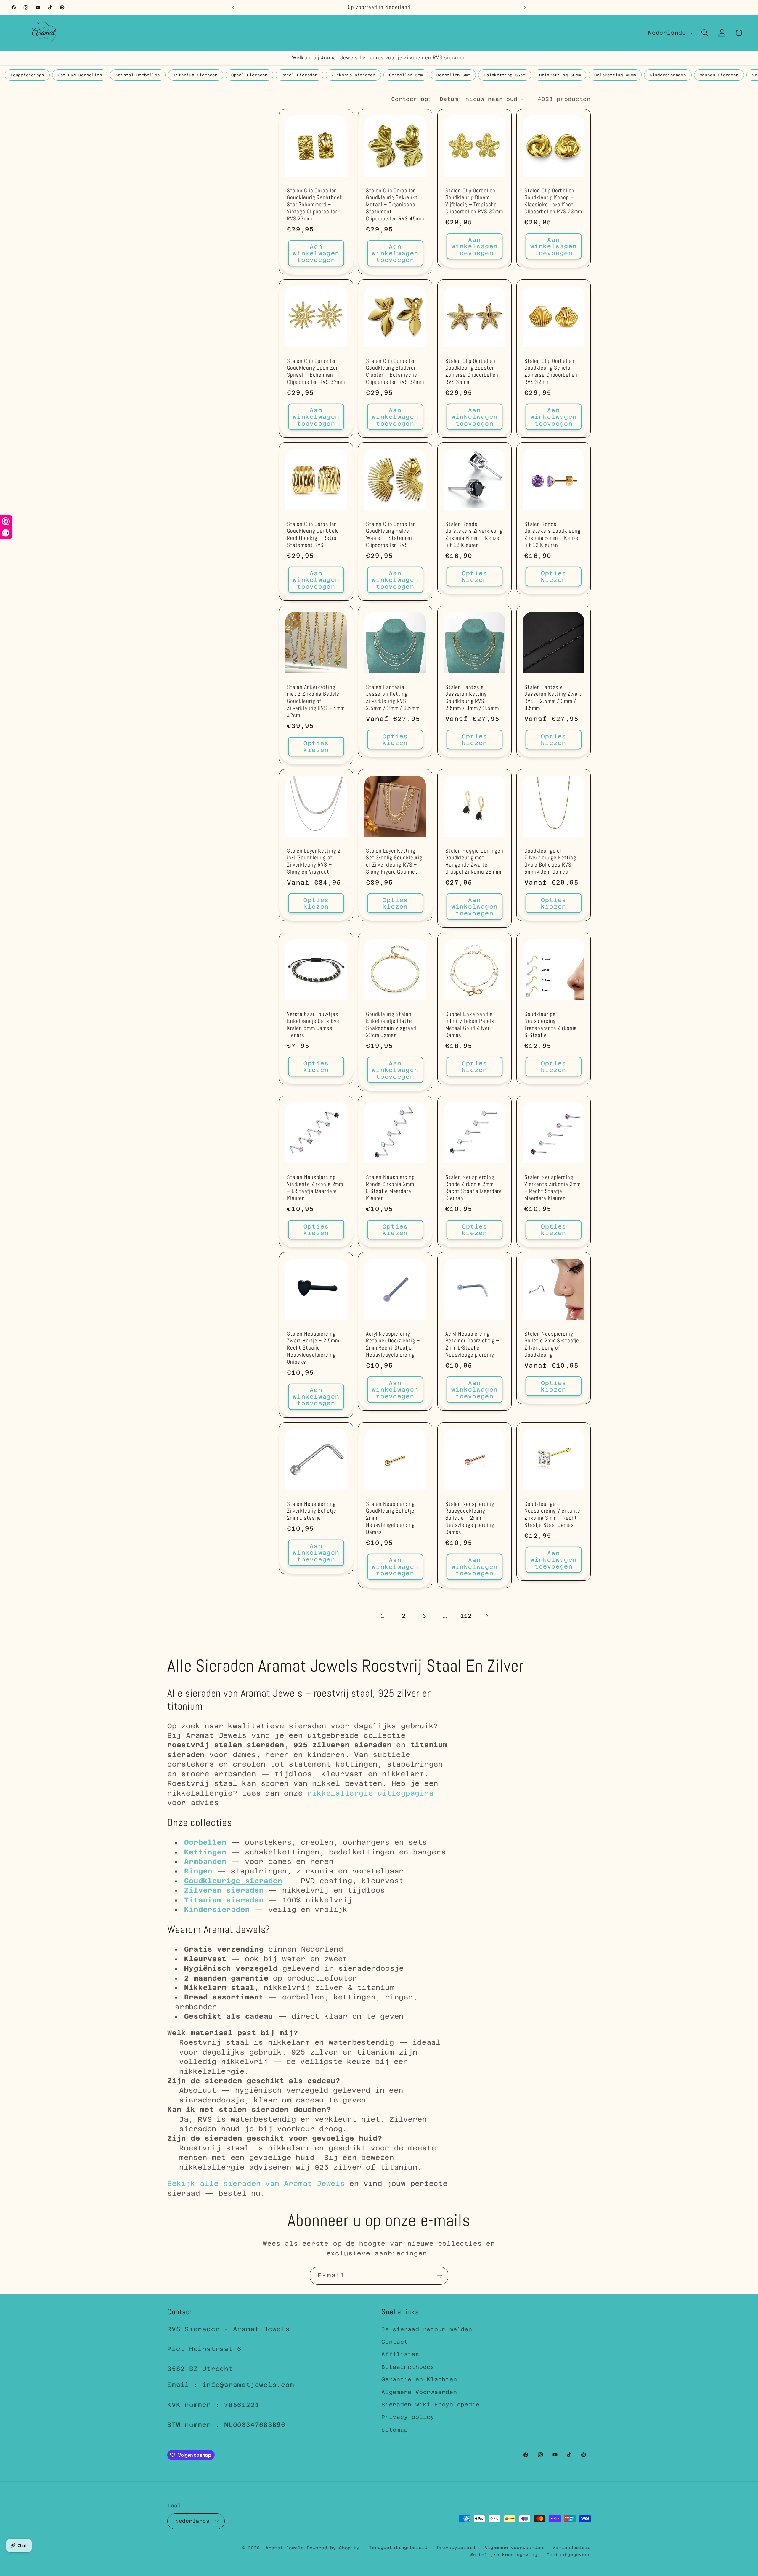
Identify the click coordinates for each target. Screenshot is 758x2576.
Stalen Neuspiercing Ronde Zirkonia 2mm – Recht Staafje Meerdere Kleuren (474, 1188)
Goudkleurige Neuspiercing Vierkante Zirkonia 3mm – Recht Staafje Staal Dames (552, 1515)
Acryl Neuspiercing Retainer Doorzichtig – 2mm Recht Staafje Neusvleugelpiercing (393, 1345)
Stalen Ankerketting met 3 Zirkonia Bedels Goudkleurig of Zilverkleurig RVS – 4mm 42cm (316, 702)
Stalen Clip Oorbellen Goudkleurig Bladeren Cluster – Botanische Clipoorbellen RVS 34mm (395, 372)
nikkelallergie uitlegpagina (370, 1793)
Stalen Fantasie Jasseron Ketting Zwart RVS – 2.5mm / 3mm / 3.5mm (553, 698)
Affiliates (400, 2354)
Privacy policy (408, 2417)
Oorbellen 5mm (406, 75)
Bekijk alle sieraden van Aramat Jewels (256, 2183)
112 (466, 1616)
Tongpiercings (27, 75)
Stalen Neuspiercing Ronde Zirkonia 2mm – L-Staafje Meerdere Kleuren (392, 1188)
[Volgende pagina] (487, 1616)
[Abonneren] (440, 2276)
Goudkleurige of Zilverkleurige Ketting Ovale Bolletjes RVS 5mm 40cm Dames (550, 862)
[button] (16, 33)
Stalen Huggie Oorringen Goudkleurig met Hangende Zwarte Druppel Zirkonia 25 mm (474, 862)
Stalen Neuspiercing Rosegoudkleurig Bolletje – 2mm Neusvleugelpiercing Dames (470, 1518)
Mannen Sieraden (719, 75)
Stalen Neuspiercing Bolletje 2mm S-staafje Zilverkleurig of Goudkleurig (552, 1345)
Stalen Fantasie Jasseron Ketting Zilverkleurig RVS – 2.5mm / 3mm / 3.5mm (393, 698)
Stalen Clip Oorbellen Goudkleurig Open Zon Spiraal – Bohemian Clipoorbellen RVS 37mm (316, 372)
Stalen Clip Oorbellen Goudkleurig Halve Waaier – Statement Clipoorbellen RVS (391, 535)
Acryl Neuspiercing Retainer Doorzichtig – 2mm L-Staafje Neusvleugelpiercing (472, 1345)
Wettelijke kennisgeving (504, 2554)
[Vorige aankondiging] (233, 7)
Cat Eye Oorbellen (80, 75)
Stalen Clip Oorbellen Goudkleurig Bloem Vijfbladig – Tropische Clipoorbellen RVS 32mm (474, 201)
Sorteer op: (412, 99)
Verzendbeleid (572, 2547)
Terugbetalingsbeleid (398, 2547)
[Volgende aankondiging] (525, 7)
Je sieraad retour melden (427, 2329)
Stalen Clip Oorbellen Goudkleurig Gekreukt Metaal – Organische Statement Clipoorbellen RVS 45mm (395, 205)
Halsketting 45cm (615, 75)
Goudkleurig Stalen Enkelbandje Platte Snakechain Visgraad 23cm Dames (391, 1025)
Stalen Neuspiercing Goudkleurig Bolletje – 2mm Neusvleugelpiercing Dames (392, 1518)
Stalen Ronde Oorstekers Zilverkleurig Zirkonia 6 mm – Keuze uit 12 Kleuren (474, 535)
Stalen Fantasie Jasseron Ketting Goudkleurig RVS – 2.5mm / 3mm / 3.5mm (472, 698)
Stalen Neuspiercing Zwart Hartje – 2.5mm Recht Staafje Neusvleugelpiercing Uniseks (313, 1348)
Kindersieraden (668, 75)
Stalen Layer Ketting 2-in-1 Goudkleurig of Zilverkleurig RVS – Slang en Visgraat (315, 862)
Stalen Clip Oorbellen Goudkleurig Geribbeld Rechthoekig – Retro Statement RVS (313, 535)
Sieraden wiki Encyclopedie (431, 2404)
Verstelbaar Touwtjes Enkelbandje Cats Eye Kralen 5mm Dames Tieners (313, 1025)
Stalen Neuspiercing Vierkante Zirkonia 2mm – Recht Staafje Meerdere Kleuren (553, 1188)
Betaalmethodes (408, 2367)
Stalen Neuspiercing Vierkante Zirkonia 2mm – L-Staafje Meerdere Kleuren (315, 1188)
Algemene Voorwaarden (419, 2392)
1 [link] (383, 1616)
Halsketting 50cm (560, 75)
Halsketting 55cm (505, 75)
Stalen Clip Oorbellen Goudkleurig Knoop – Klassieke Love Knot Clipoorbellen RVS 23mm (553, 201)
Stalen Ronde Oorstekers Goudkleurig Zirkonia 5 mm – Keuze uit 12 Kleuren (553, 535)
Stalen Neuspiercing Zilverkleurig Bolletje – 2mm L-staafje (314, 1511)
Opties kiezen (474, 577)
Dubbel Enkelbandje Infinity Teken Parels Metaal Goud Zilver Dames (470, 1025)
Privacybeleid (456, 2547)
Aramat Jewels (286, 2548)
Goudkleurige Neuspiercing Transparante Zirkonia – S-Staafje (553, 1025)
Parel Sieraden (299, 75)
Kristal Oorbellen (138, 75)
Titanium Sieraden (196, 75)
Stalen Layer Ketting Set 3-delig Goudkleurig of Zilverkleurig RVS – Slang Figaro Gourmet (394, 862)
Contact (395, 2342)
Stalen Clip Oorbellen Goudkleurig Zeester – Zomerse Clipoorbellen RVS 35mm (472, 372)
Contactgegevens (569, 2554)
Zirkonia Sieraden (353, 75)
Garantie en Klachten (419, 2380)
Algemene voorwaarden (514, 2547)
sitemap (395, 2430)
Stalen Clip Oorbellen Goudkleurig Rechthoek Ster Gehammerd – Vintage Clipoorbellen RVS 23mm (315, 205)
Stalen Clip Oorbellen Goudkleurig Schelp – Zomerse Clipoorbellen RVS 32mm (551, 372)
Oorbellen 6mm (453, 75)
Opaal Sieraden (249, 75)
